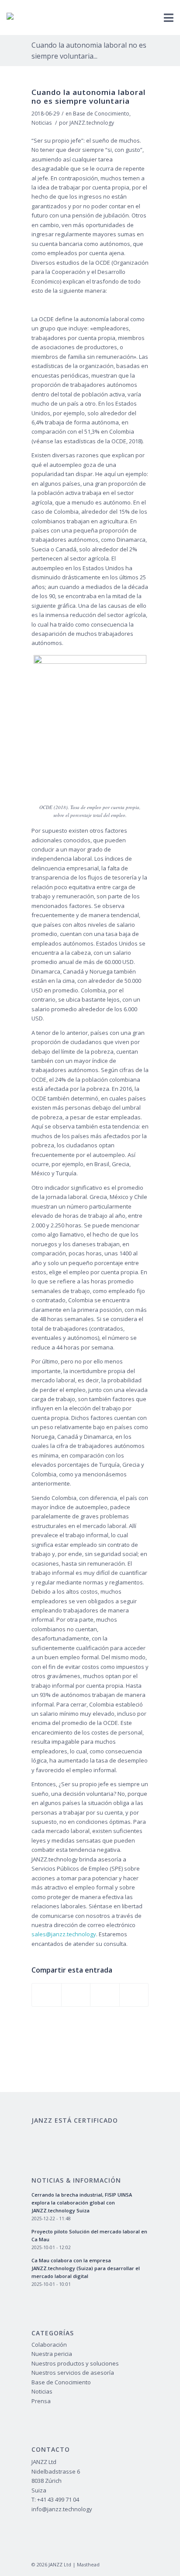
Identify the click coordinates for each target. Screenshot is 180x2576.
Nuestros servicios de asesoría (73, 2373)
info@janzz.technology (62, 2509)
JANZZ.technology (92, 123)
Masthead (88, 2564)
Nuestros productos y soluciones (75, 2363)
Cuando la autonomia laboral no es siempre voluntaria (88, 96)
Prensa (41, 2401)
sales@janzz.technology (64, 1934)
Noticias (42, 123)
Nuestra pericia (52, 2354)
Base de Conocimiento (101, 114)
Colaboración (49, 2345)
